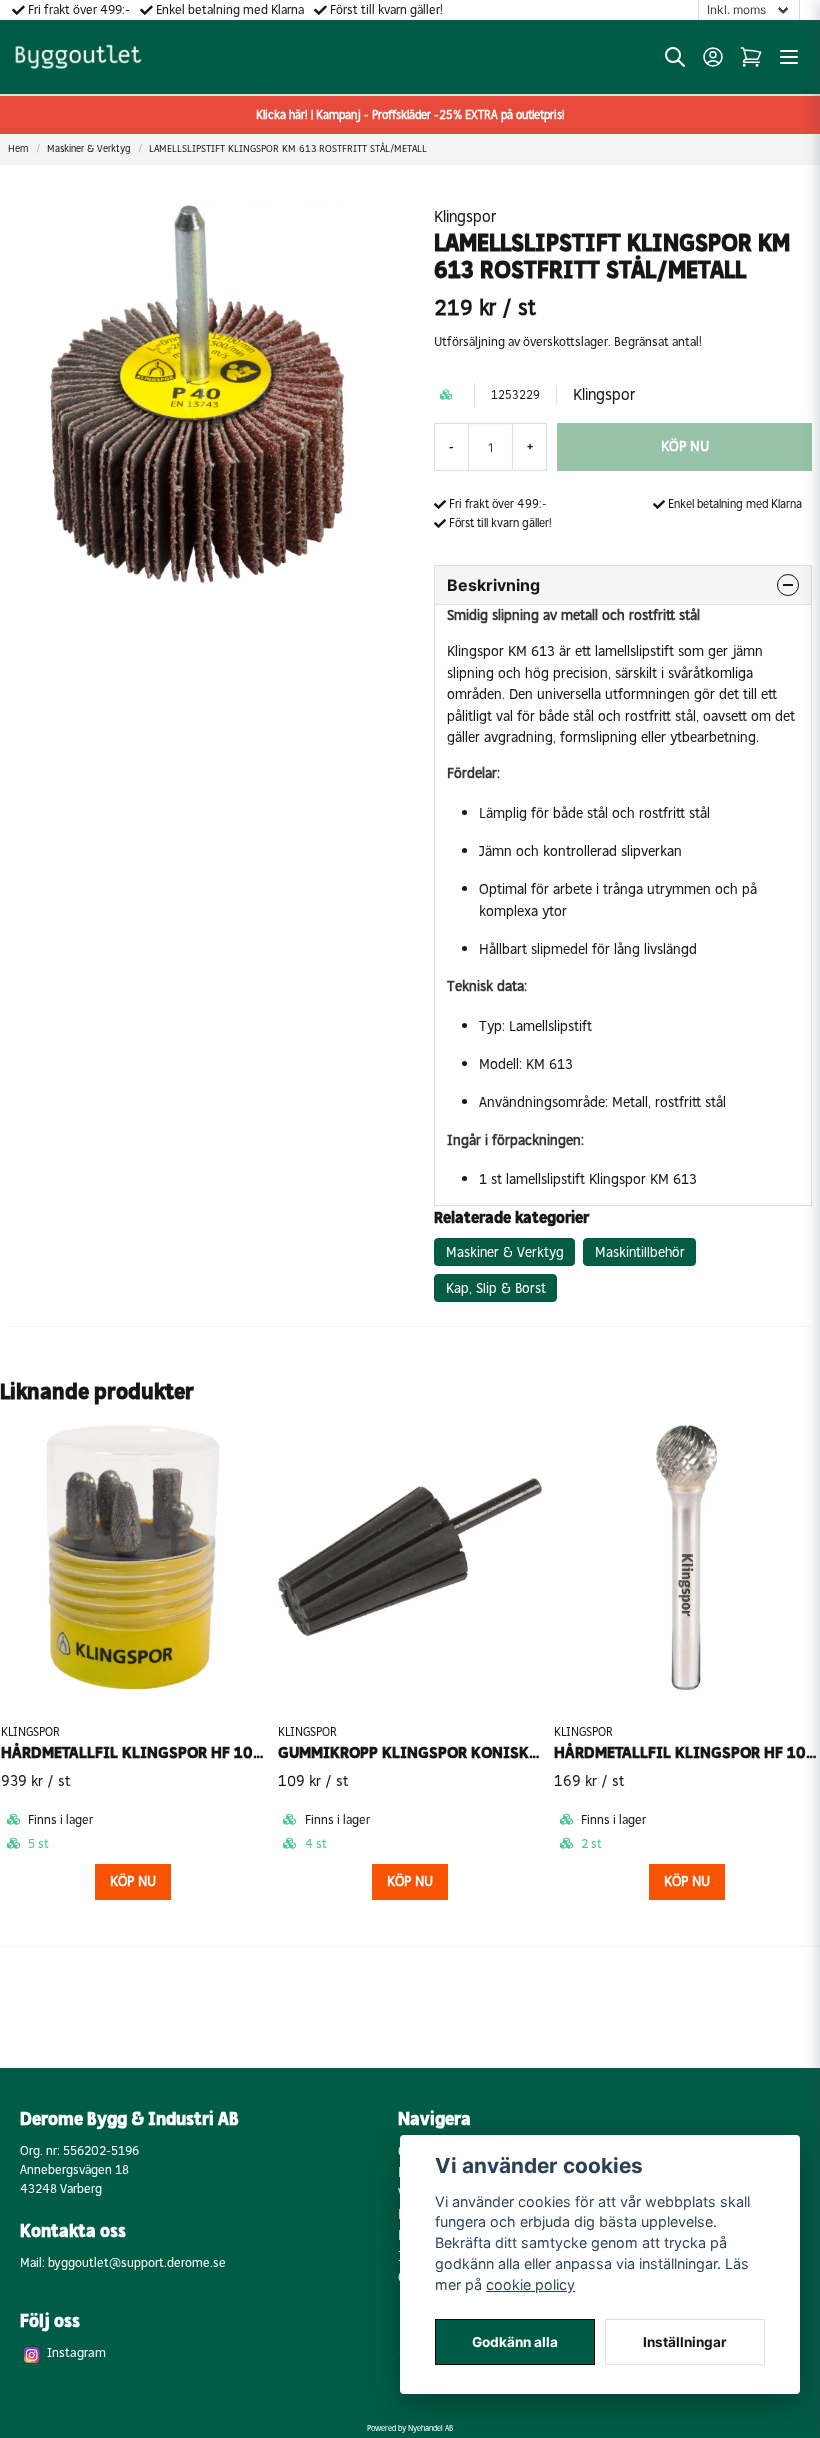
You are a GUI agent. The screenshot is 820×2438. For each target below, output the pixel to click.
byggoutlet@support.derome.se (137, 2262)
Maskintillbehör (640, 1252)
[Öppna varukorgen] (751, 57)
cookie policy (530, 2284)
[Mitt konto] (713, 57)
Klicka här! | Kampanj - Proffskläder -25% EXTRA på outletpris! (410, 115)
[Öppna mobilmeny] (789, 57)
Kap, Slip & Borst (496, 1288)
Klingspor (465, 216)
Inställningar (685, 2342)
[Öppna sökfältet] (675, 57)
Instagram (76, 2352)
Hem (18, 149)
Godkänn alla (515, 2342)
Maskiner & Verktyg (88, 149)
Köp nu (410, 1881)
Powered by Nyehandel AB (410, 2428)
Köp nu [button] (133, 1881)
